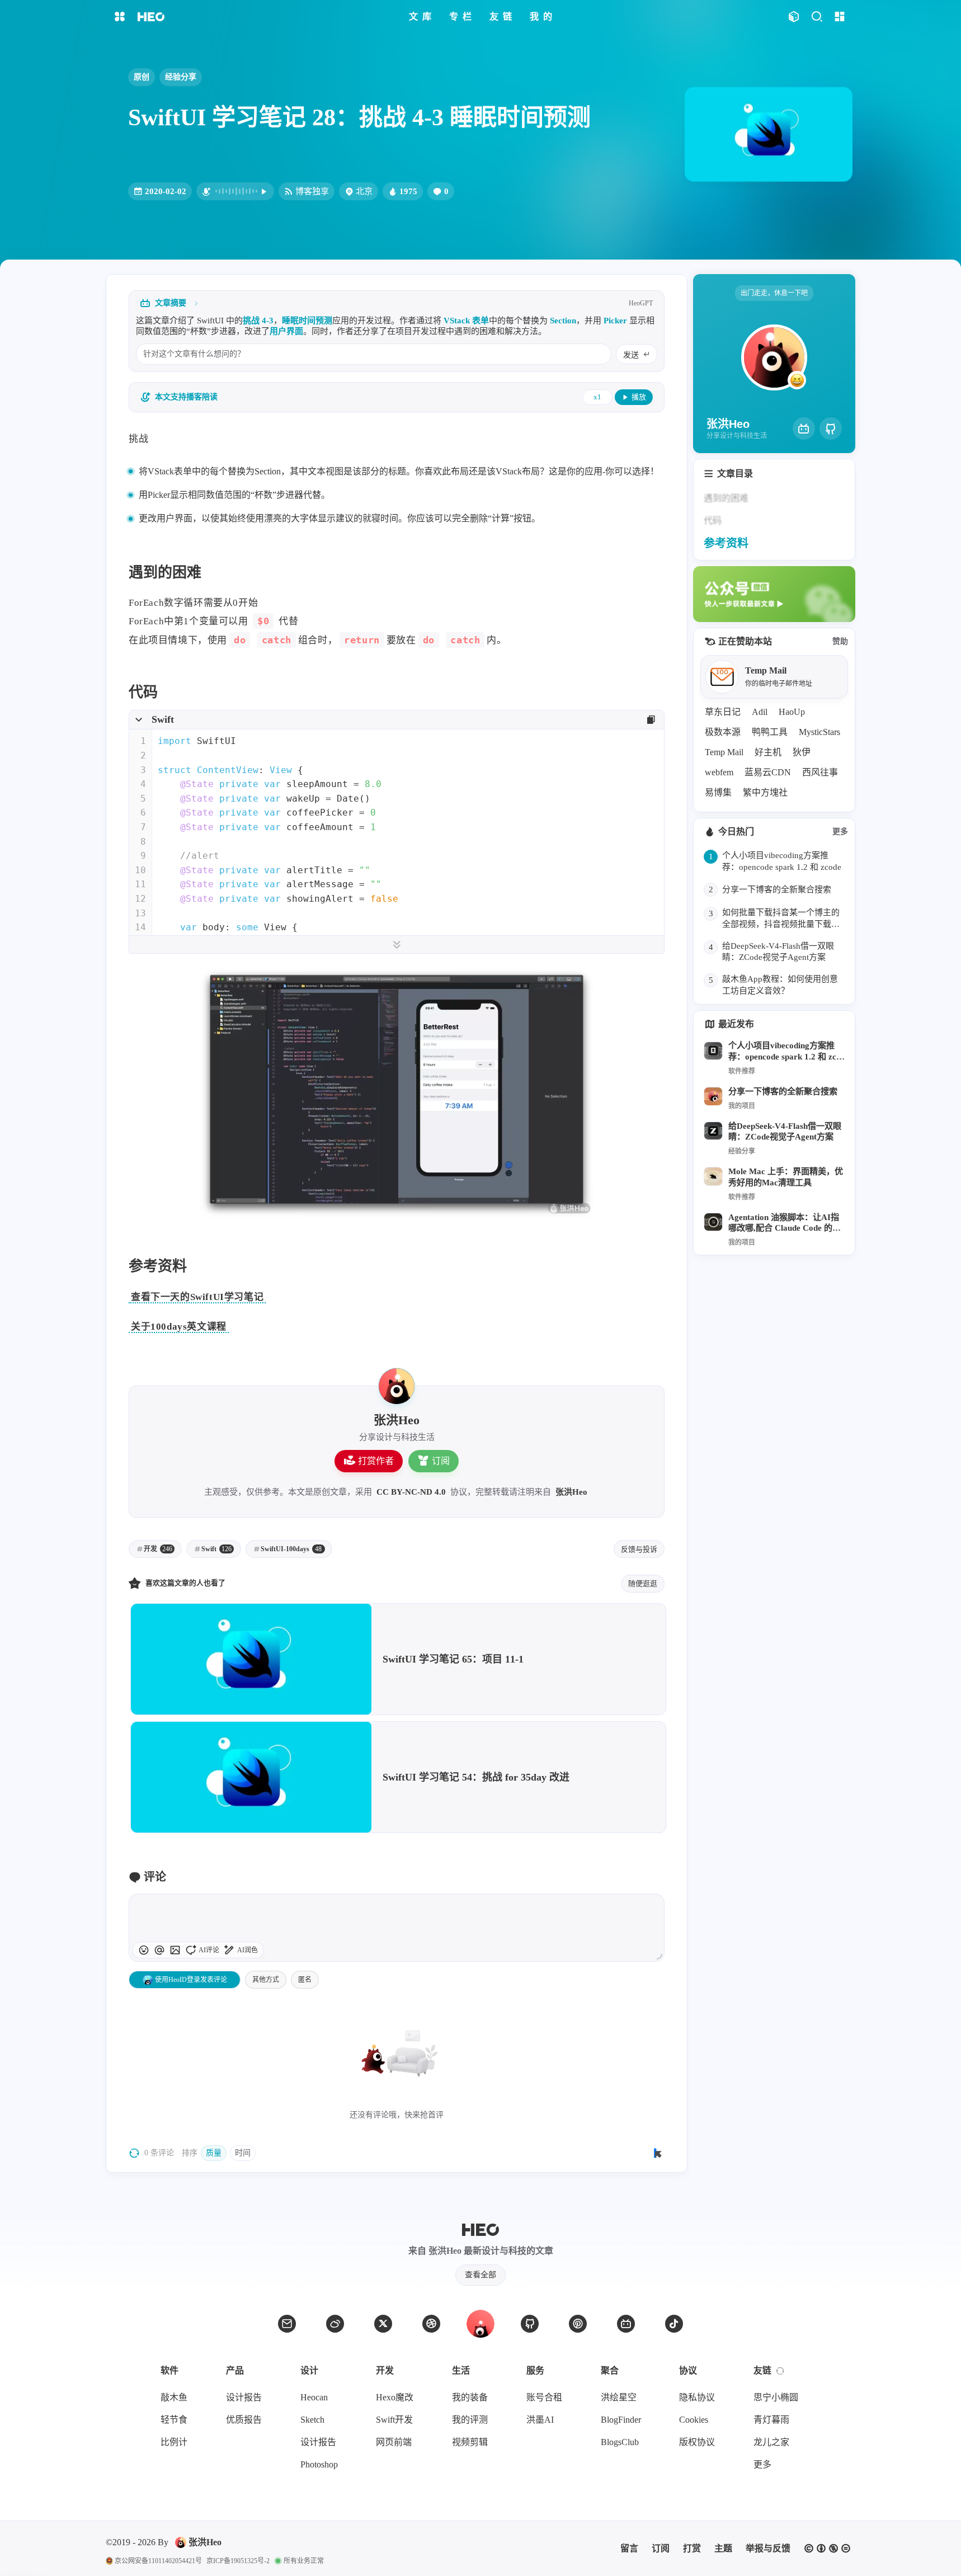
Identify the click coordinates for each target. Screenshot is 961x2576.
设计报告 (244, 2397)
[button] (159, 1950)
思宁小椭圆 (776, 2397)
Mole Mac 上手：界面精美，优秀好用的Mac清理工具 (786, 1177)
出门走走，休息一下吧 (774, 293)
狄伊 (802, 752)
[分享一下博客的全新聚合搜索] (713, 1096)
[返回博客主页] (151, 17)
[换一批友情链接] (780, 2371)
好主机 (768, 752)
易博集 (718, 792)
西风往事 (820, 772)
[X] (383, 2324)
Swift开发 (394, 2420)
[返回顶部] (480, 2324)
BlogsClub (620, 2442)
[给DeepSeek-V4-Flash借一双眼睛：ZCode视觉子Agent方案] (713, 1131)
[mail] (287, 2324)
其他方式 (266, 1980)
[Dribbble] (431, 2324)
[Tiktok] (674, 2324)
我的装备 (470, 2397)
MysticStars (819, 732)
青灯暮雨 (771, 2420)
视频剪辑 (470, 2442)
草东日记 (723, 712)
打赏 (692, 2548)
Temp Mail (724, 752)
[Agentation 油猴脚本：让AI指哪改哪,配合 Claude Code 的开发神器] (713, 1222)
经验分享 (181, 77)
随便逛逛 (643, 1583)
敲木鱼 (174, 2397)
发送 (631, 355)
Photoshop (319, 2464)
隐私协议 (697, 2397)
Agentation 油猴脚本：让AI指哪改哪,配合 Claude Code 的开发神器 (785, 1224)
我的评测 (470, 2420)
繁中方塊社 (765, 792)
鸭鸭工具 (770, 732)
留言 (629, 2548)
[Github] (831, 428)
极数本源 (723, 732)
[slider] (659, 1956)
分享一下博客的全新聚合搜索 (783, 1091)
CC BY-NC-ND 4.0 (411, 1492)
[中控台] (839, 17)
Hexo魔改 (395, 2397)
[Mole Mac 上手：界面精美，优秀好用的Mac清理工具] (713, 1176)
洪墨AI (540, 2420)
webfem (719, 772)
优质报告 (244, 2420)
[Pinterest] (578, 2324)
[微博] (335, 2324)
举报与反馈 (768, 2548)
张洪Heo (571, 1492)
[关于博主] (397, 1386)
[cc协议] (827, 2549)
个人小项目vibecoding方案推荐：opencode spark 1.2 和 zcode (785, 1052)
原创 (142, 77)
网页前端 (394, 2442)
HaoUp (792, 712)
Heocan (314, 2397)
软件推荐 (742, 1071)
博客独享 (312, 191)
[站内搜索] (816, 17)
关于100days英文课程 (179, 1327)
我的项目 (742, 1106)
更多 (840, 832)
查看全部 (480, 2275)
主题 (723, 2548)
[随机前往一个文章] (793, 17)
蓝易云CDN (768, 772)
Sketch (312, 2420)
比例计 (174, 2442)
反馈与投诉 (639, 1549)
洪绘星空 (619, 2397)
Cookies (694, 2420)
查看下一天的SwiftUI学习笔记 (197, 1297)
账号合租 (544, 2397)
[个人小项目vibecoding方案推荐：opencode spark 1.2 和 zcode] (713, 1051)
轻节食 (174, 2420)
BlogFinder (621, 2420)
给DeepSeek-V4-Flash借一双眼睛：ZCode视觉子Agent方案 (785, 1131)
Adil (760, 712)
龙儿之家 (771, 2442)
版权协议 (697, 2442)
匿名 (305, 1980)
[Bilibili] (804, 428)
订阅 (441, 1461)
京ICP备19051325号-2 (238, 2561)
